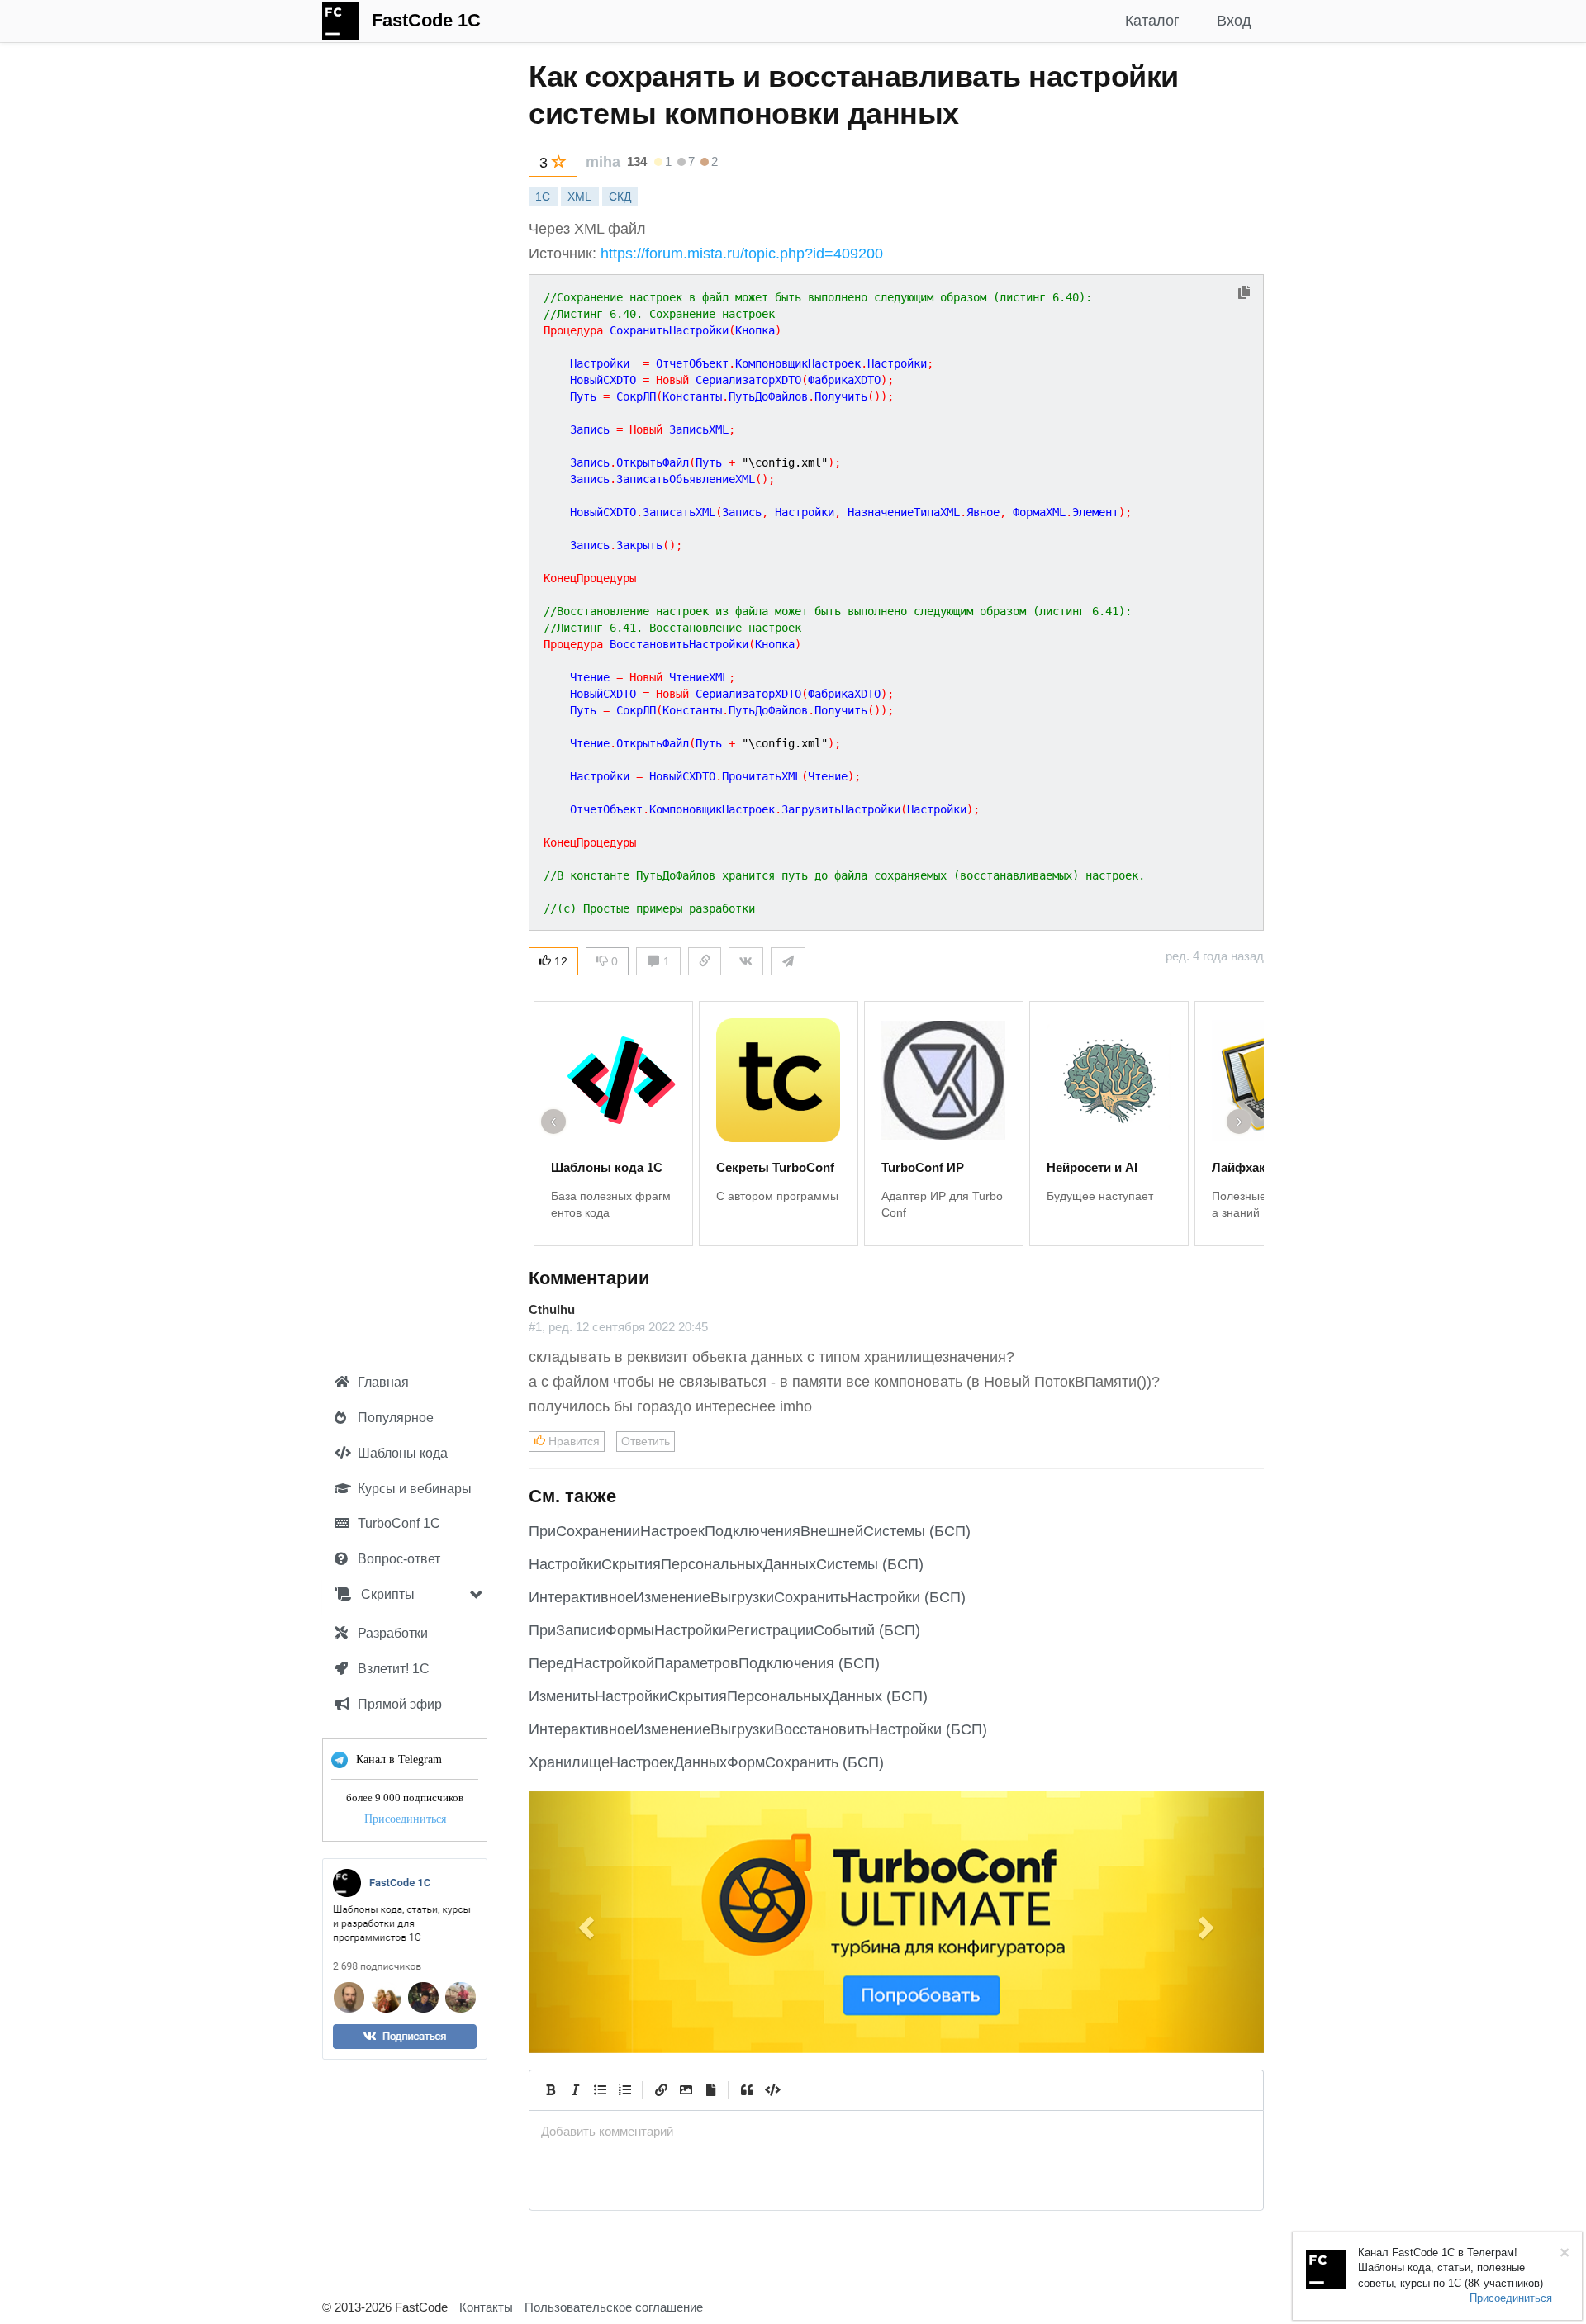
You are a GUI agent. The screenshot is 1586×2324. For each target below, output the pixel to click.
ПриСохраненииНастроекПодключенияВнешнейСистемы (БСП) (750, 1531)
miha (603, 162)
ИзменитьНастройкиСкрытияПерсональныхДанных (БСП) (728, 1696)
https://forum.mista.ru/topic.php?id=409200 (742, 254)
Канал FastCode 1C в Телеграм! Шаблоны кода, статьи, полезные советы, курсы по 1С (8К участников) (1451, 2268)
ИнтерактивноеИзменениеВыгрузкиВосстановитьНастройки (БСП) (758, 1729)
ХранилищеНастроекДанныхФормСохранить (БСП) (706, 1762)
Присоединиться (405, 1819)
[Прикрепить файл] (710, 2090)
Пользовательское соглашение (614, 2307)
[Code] (772, 2090)
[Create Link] (661, 2090)
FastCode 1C (426, 20)
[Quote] (747, 2090)
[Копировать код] (1244, 294)
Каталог (1152, 21)
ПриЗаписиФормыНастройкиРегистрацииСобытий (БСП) (724, 1630)
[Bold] (550, 2090)
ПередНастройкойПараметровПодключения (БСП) (704, 1663)
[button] (584, 1922)
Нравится (572, 1441)
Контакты (486, 2307)
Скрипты (386, 1594)
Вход (1234, 21)
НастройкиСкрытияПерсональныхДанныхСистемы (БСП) (726, 1564)
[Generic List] (600, 2090)
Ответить (646, 1441)
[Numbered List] (624, 2090)
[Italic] (575, 2090)
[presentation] (896, 2131)
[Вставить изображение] (686, 2090)
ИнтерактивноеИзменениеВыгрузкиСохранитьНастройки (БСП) (747, 1597)
